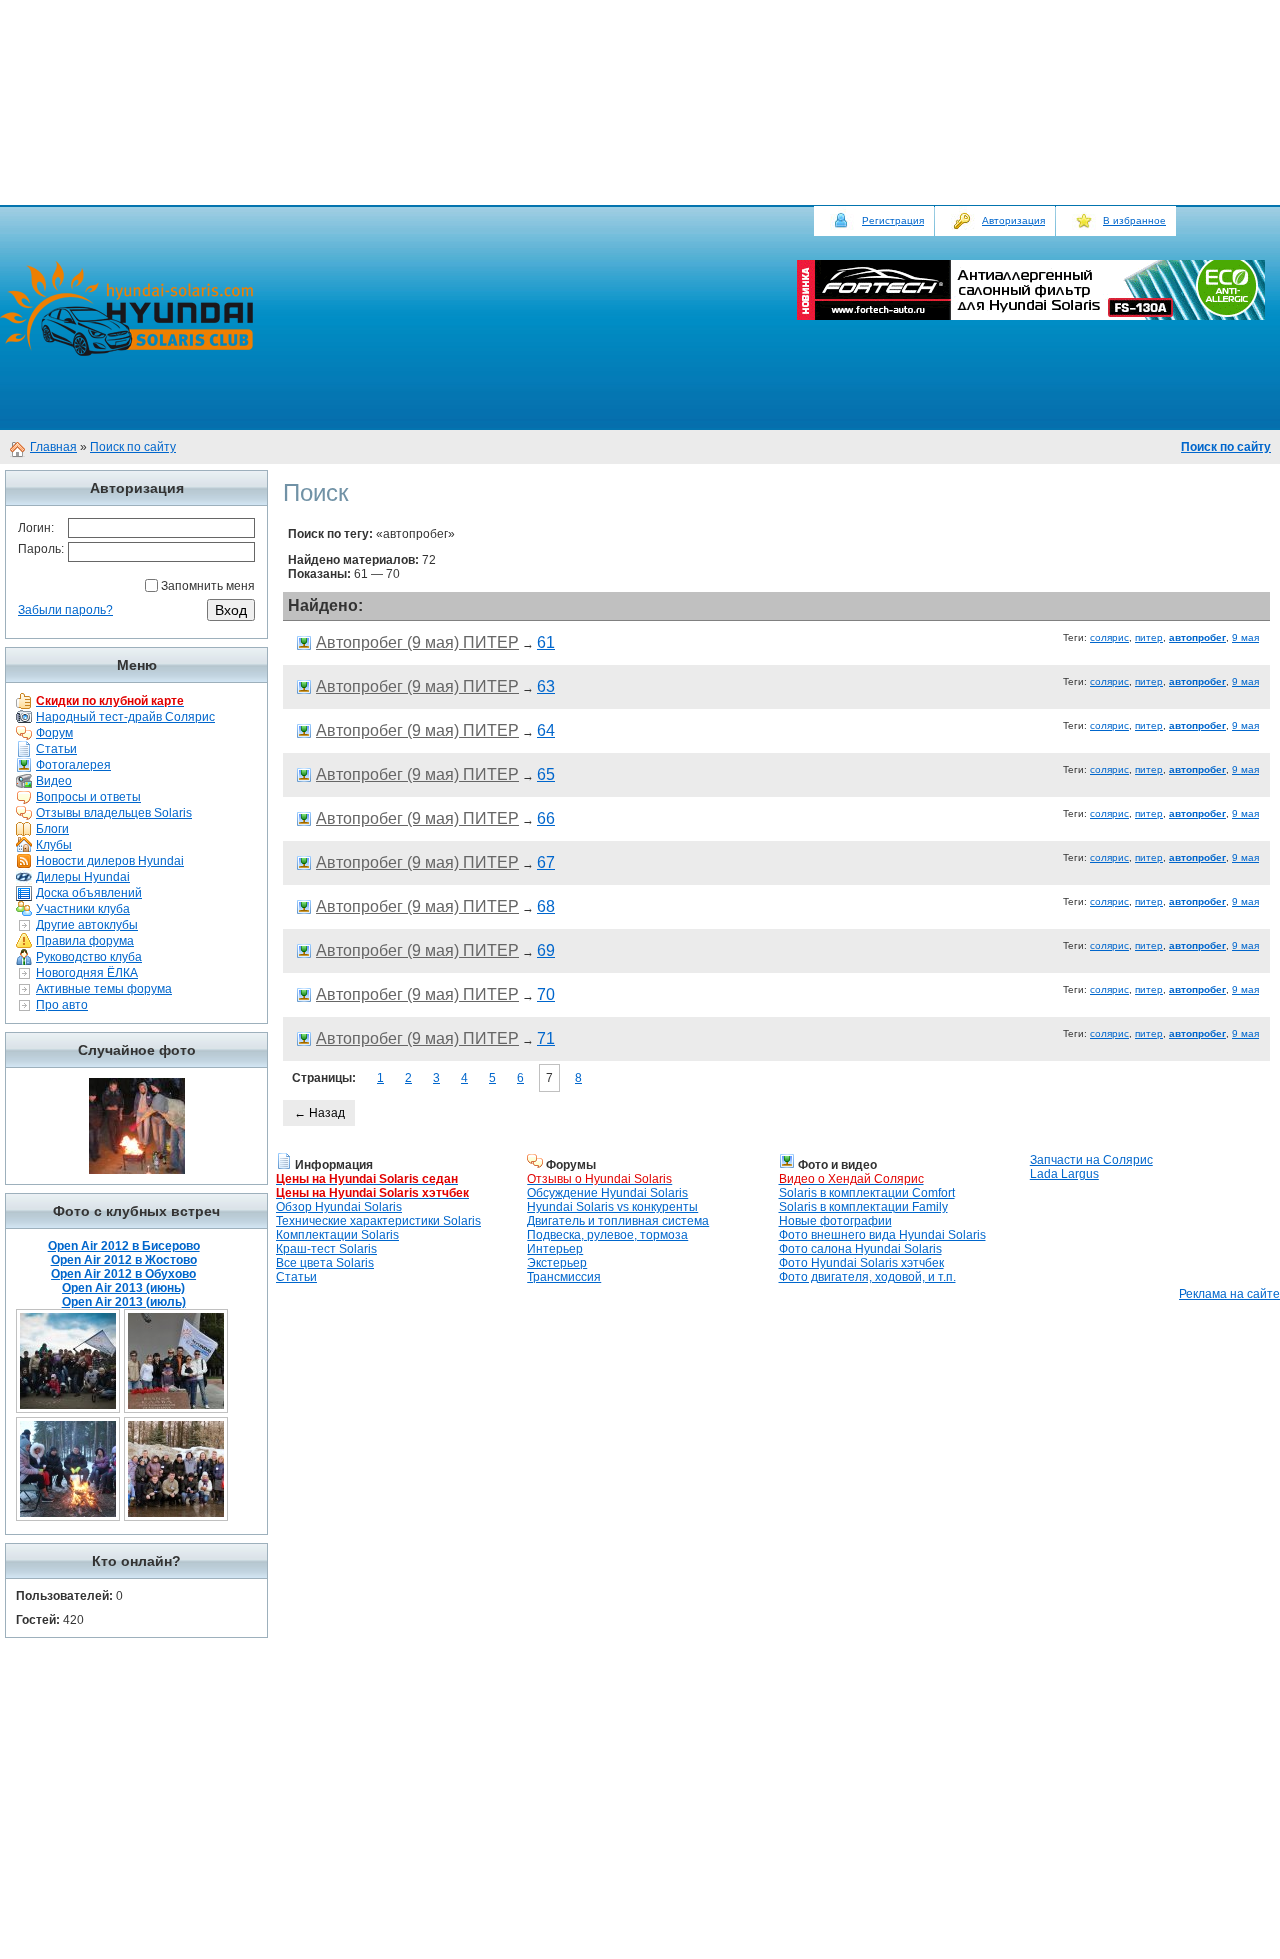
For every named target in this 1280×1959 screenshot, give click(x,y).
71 (546, 1038)
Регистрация (893, 220)
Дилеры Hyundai (83, 877)
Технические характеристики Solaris (378, 1221)
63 (546, 686)
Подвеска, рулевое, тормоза (607, 1235)
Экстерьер (557, 1263)
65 (546, 774)
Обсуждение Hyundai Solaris (607, 1193)
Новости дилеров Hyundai (110, 861)
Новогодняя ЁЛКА (87, 973)
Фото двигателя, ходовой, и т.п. (867, 1277)
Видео (54, 781)
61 (546, 642)
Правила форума (85, 941)
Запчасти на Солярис (1091, 1160)
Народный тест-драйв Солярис (125, 717)
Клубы (54, 845)
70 (546, 994)
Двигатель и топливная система (618, 1221)
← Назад (319, 1113)
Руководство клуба (89, 957)
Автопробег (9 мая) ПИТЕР (417, 642)
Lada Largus (1064, 1174)
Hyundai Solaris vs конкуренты (612, 1207)
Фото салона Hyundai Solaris (860, 1249)
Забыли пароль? (65, 610)
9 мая (1245, 637)
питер (1149, 637)
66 (546, 818)
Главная (53, 447)
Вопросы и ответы (88, 797)
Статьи (56, 749)
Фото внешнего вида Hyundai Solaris (882, 1235)
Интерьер (555, 1249)
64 (546, 730)
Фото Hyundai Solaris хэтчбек (861, 1263)
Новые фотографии (835, 1221)
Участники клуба (83, 909)
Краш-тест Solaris (326, 1249)
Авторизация (1013, 220)
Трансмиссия (564, 1277)
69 (546, 950)
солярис (1109, 637)
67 (546, 862)
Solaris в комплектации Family (863, 1207)
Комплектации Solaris (337, 1235)
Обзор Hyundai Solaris (339, 1207)
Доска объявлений (89, 893)
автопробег (1197, 637)
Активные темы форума (104, 989)
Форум (54, 733)
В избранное (1134, 220)
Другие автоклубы (87, 925)
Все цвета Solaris (325, 1263)
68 (546, 906)
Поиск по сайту (133, 447)
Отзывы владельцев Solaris (114, 813)
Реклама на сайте (1229, 1294)
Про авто (62, 1005)
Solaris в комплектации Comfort (867, 1193)
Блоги (52, 829)
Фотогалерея (73, 765)
